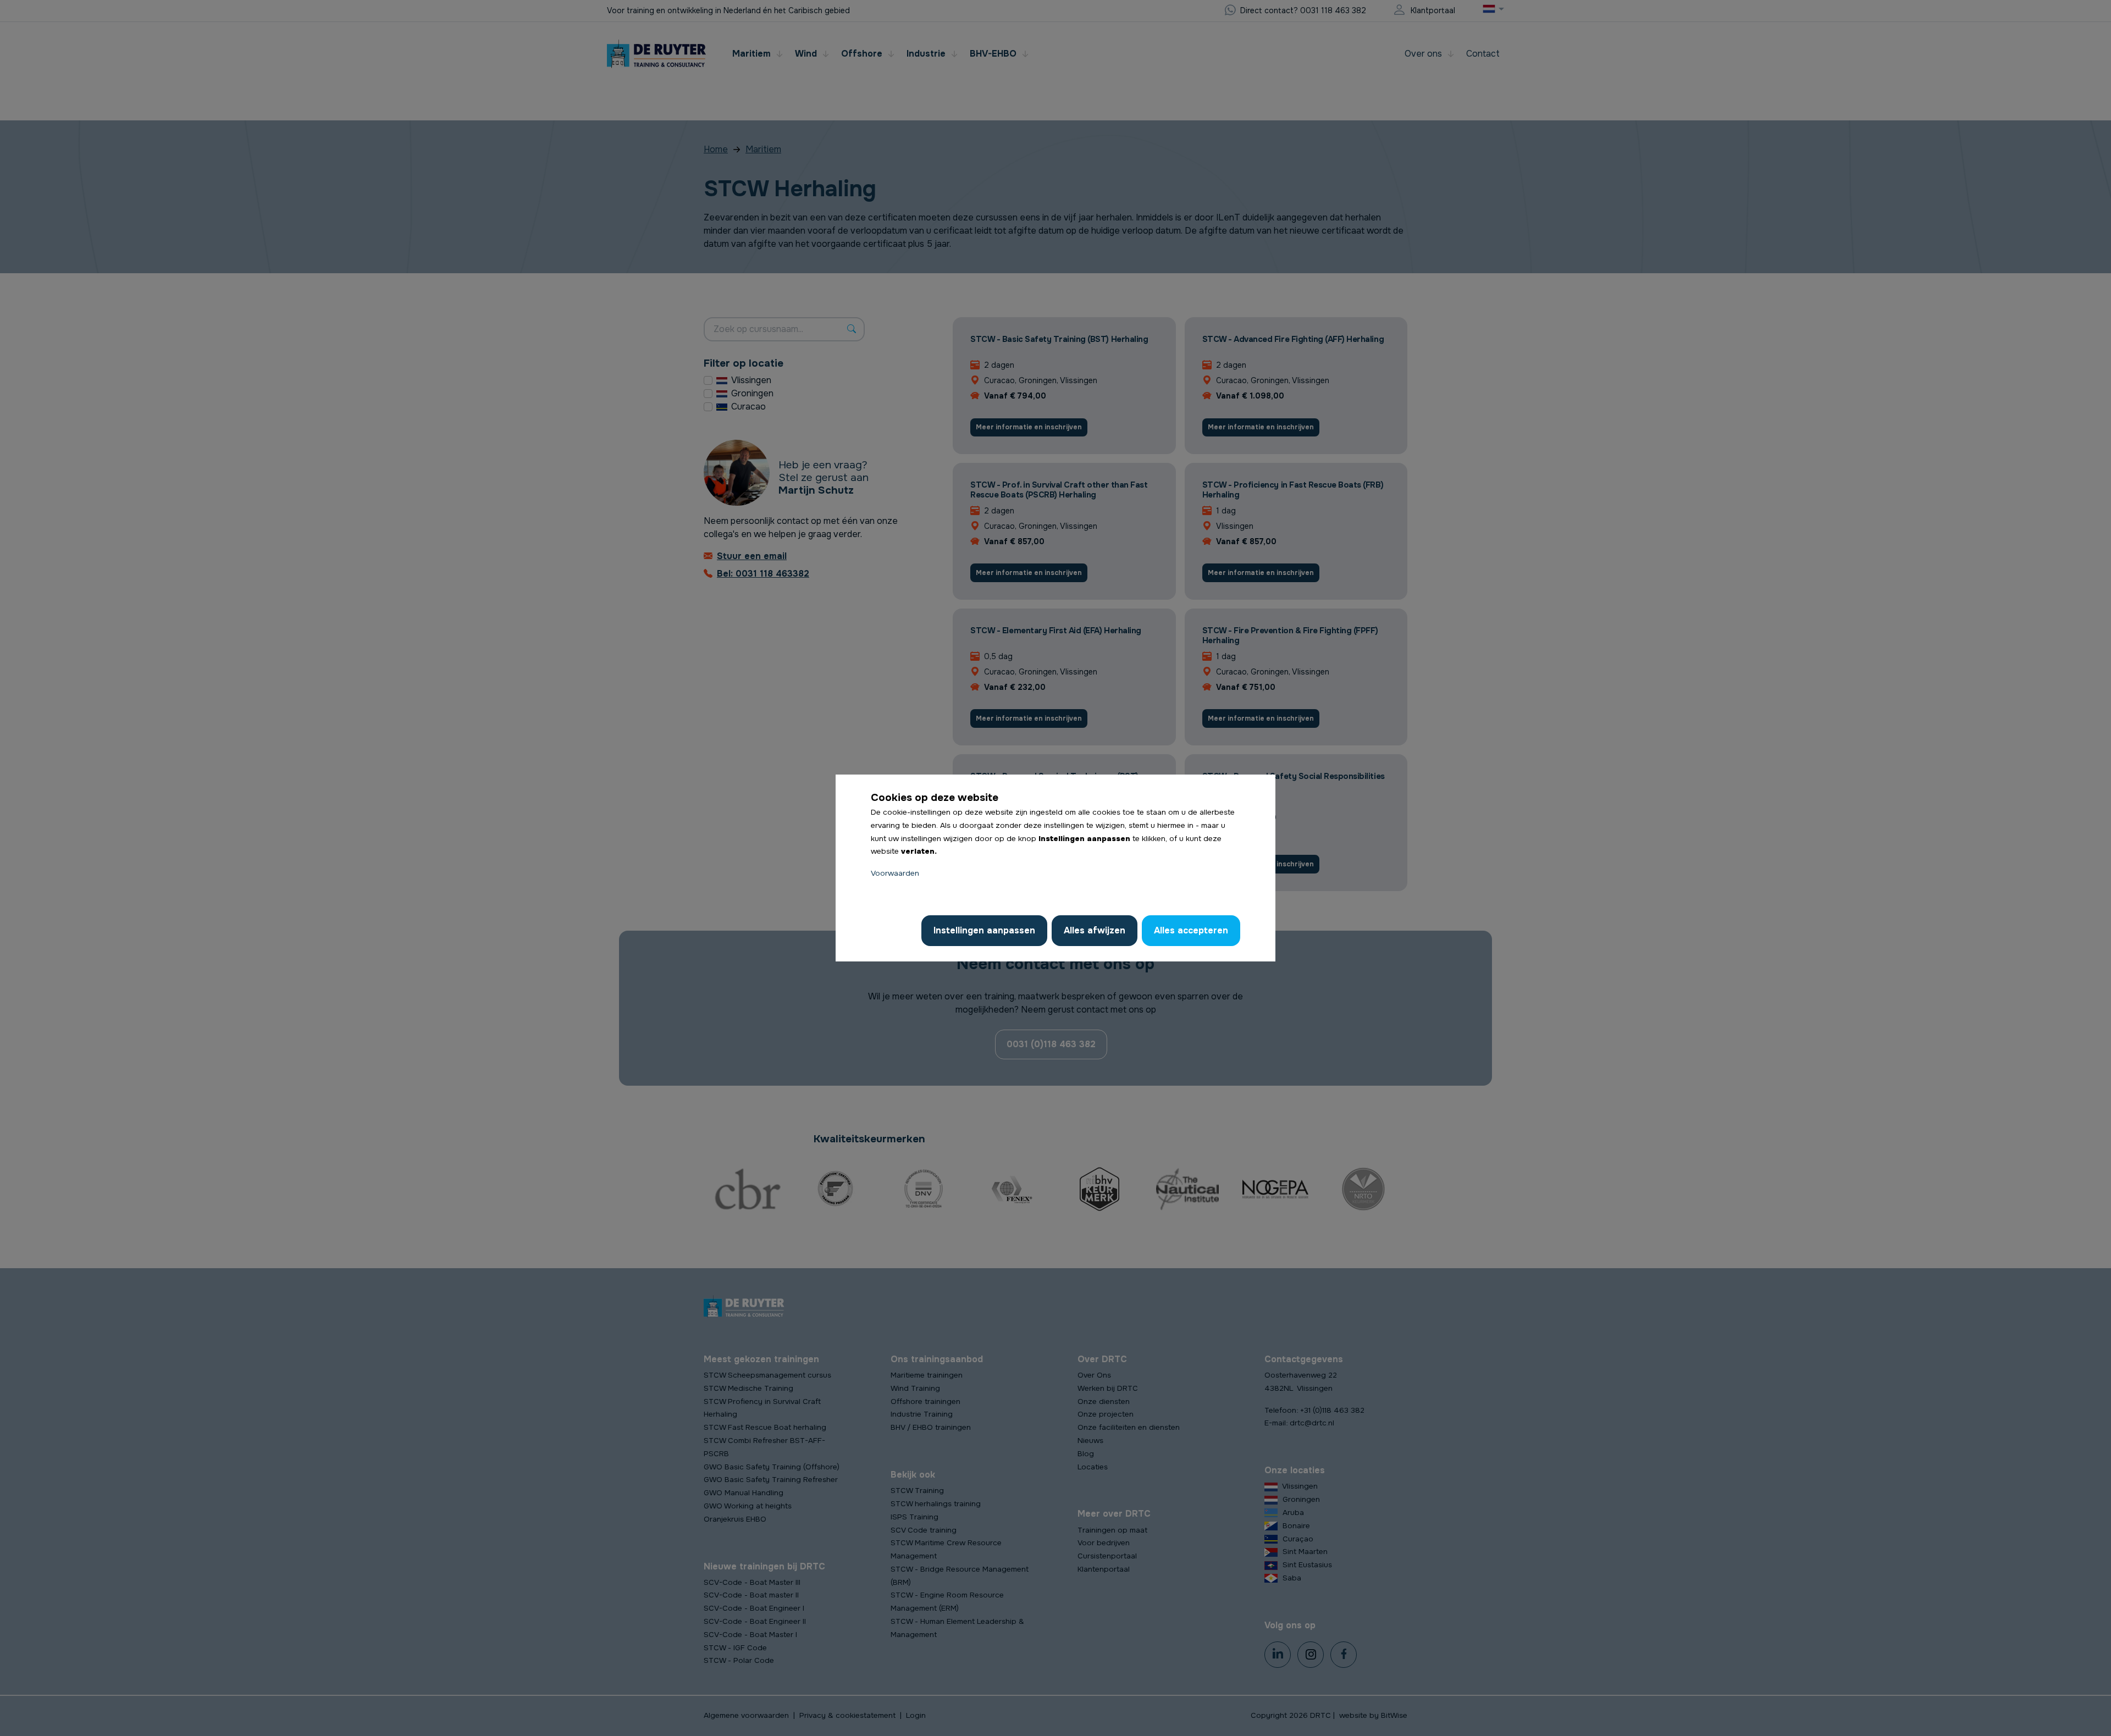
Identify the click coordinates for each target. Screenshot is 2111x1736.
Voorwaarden (895, 873)
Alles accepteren (1191, 930)
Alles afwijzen (1095, 930)
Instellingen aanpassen (984, 930)
